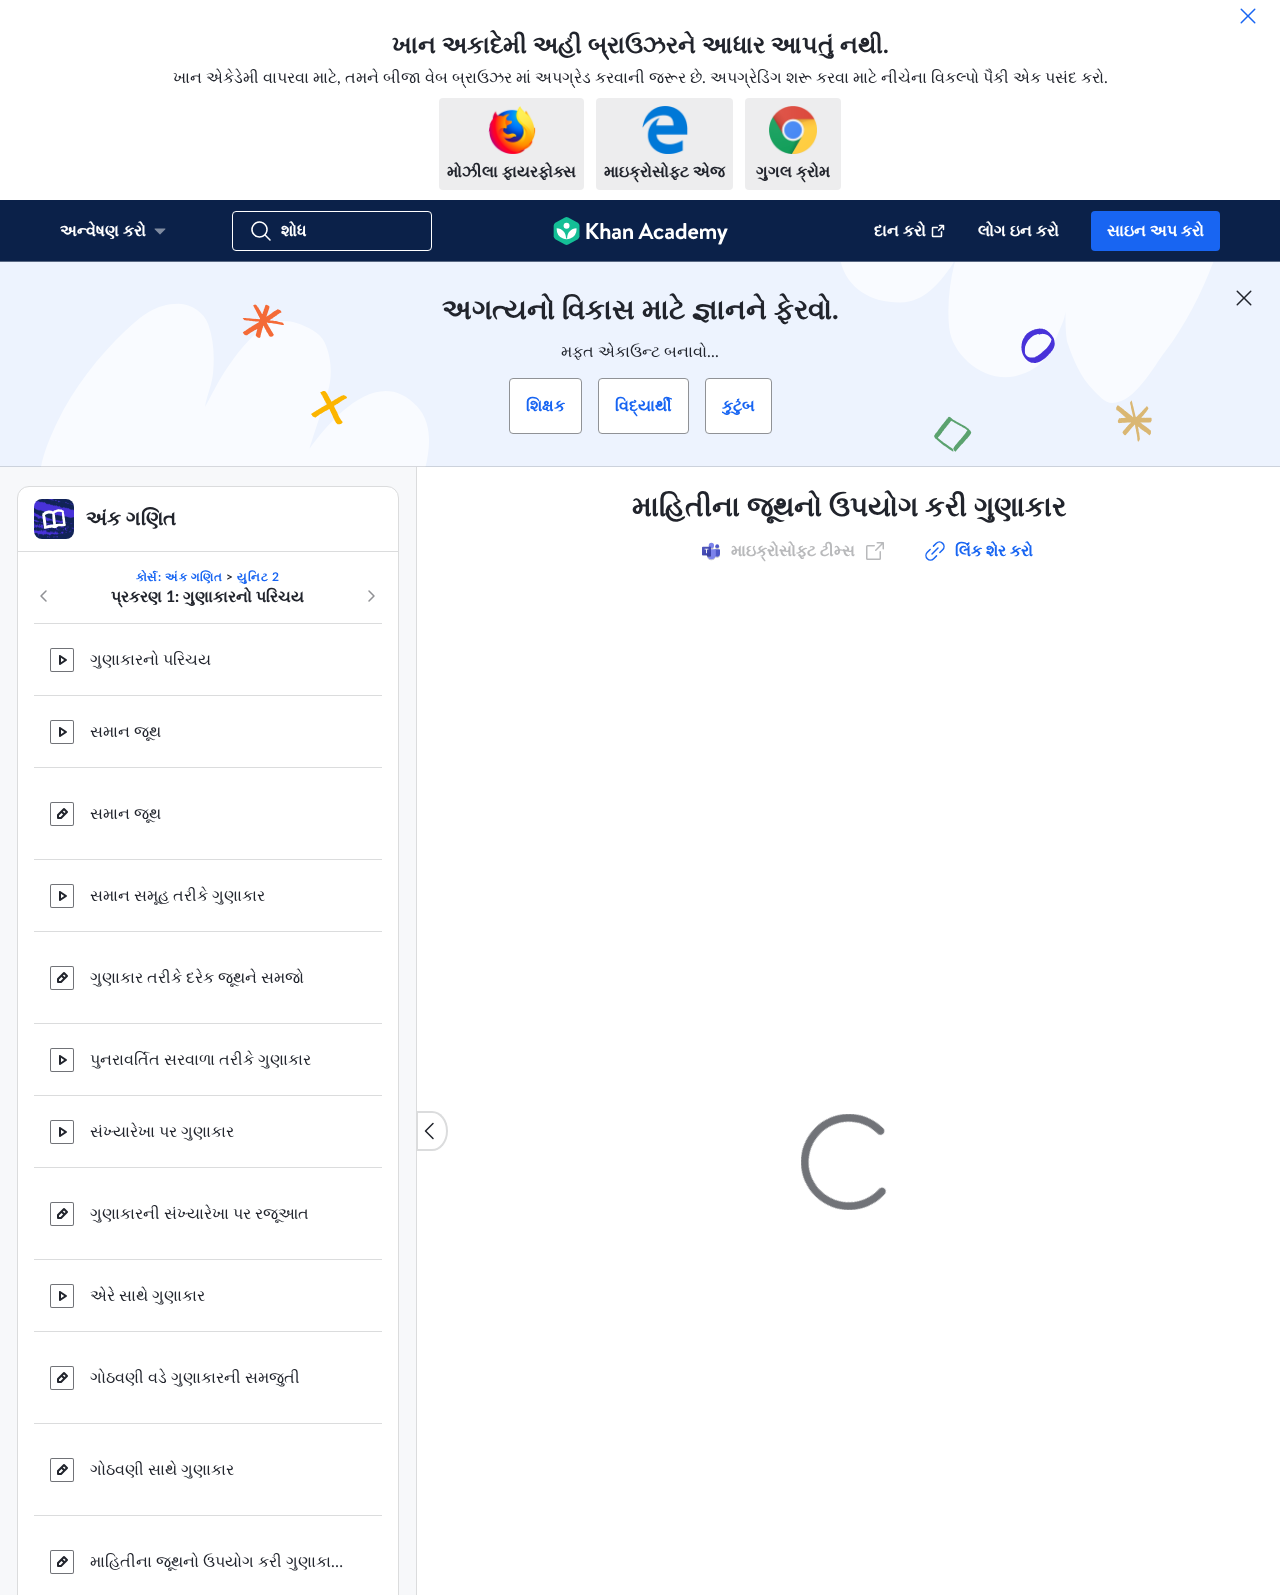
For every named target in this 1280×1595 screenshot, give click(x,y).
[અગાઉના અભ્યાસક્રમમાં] (44, 596)
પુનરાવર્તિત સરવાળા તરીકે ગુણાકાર (200, 1060)
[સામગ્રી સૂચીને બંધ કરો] (432, 1131)
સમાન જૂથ (125, 732)
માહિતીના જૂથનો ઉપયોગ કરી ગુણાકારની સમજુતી (220, 1562)
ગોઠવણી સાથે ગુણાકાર (162, 1470)
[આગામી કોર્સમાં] (371, 596)
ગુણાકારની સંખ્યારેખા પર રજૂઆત (199, 1214)
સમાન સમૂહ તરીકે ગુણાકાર (177, 896)
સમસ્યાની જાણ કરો (1087, 1173)
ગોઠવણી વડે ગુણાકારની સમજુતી (195, 1378)
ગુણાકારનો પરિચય (150, 660)
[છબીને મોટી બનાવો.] (849, 752)
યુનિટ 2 (258, 577)
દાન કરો (900, 231)
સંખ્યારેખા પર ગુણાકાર (162, 1132)
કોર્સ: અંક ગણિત (179, 577)
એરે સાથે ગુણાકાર (147, 1296)
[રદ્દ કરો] (1248, 16)
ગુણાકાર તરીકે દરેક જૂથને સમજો (197, 978)
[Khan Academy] (640, 231)
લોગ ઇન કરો (1018, 231)
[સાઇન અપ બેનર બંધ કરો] (1244, 298)
